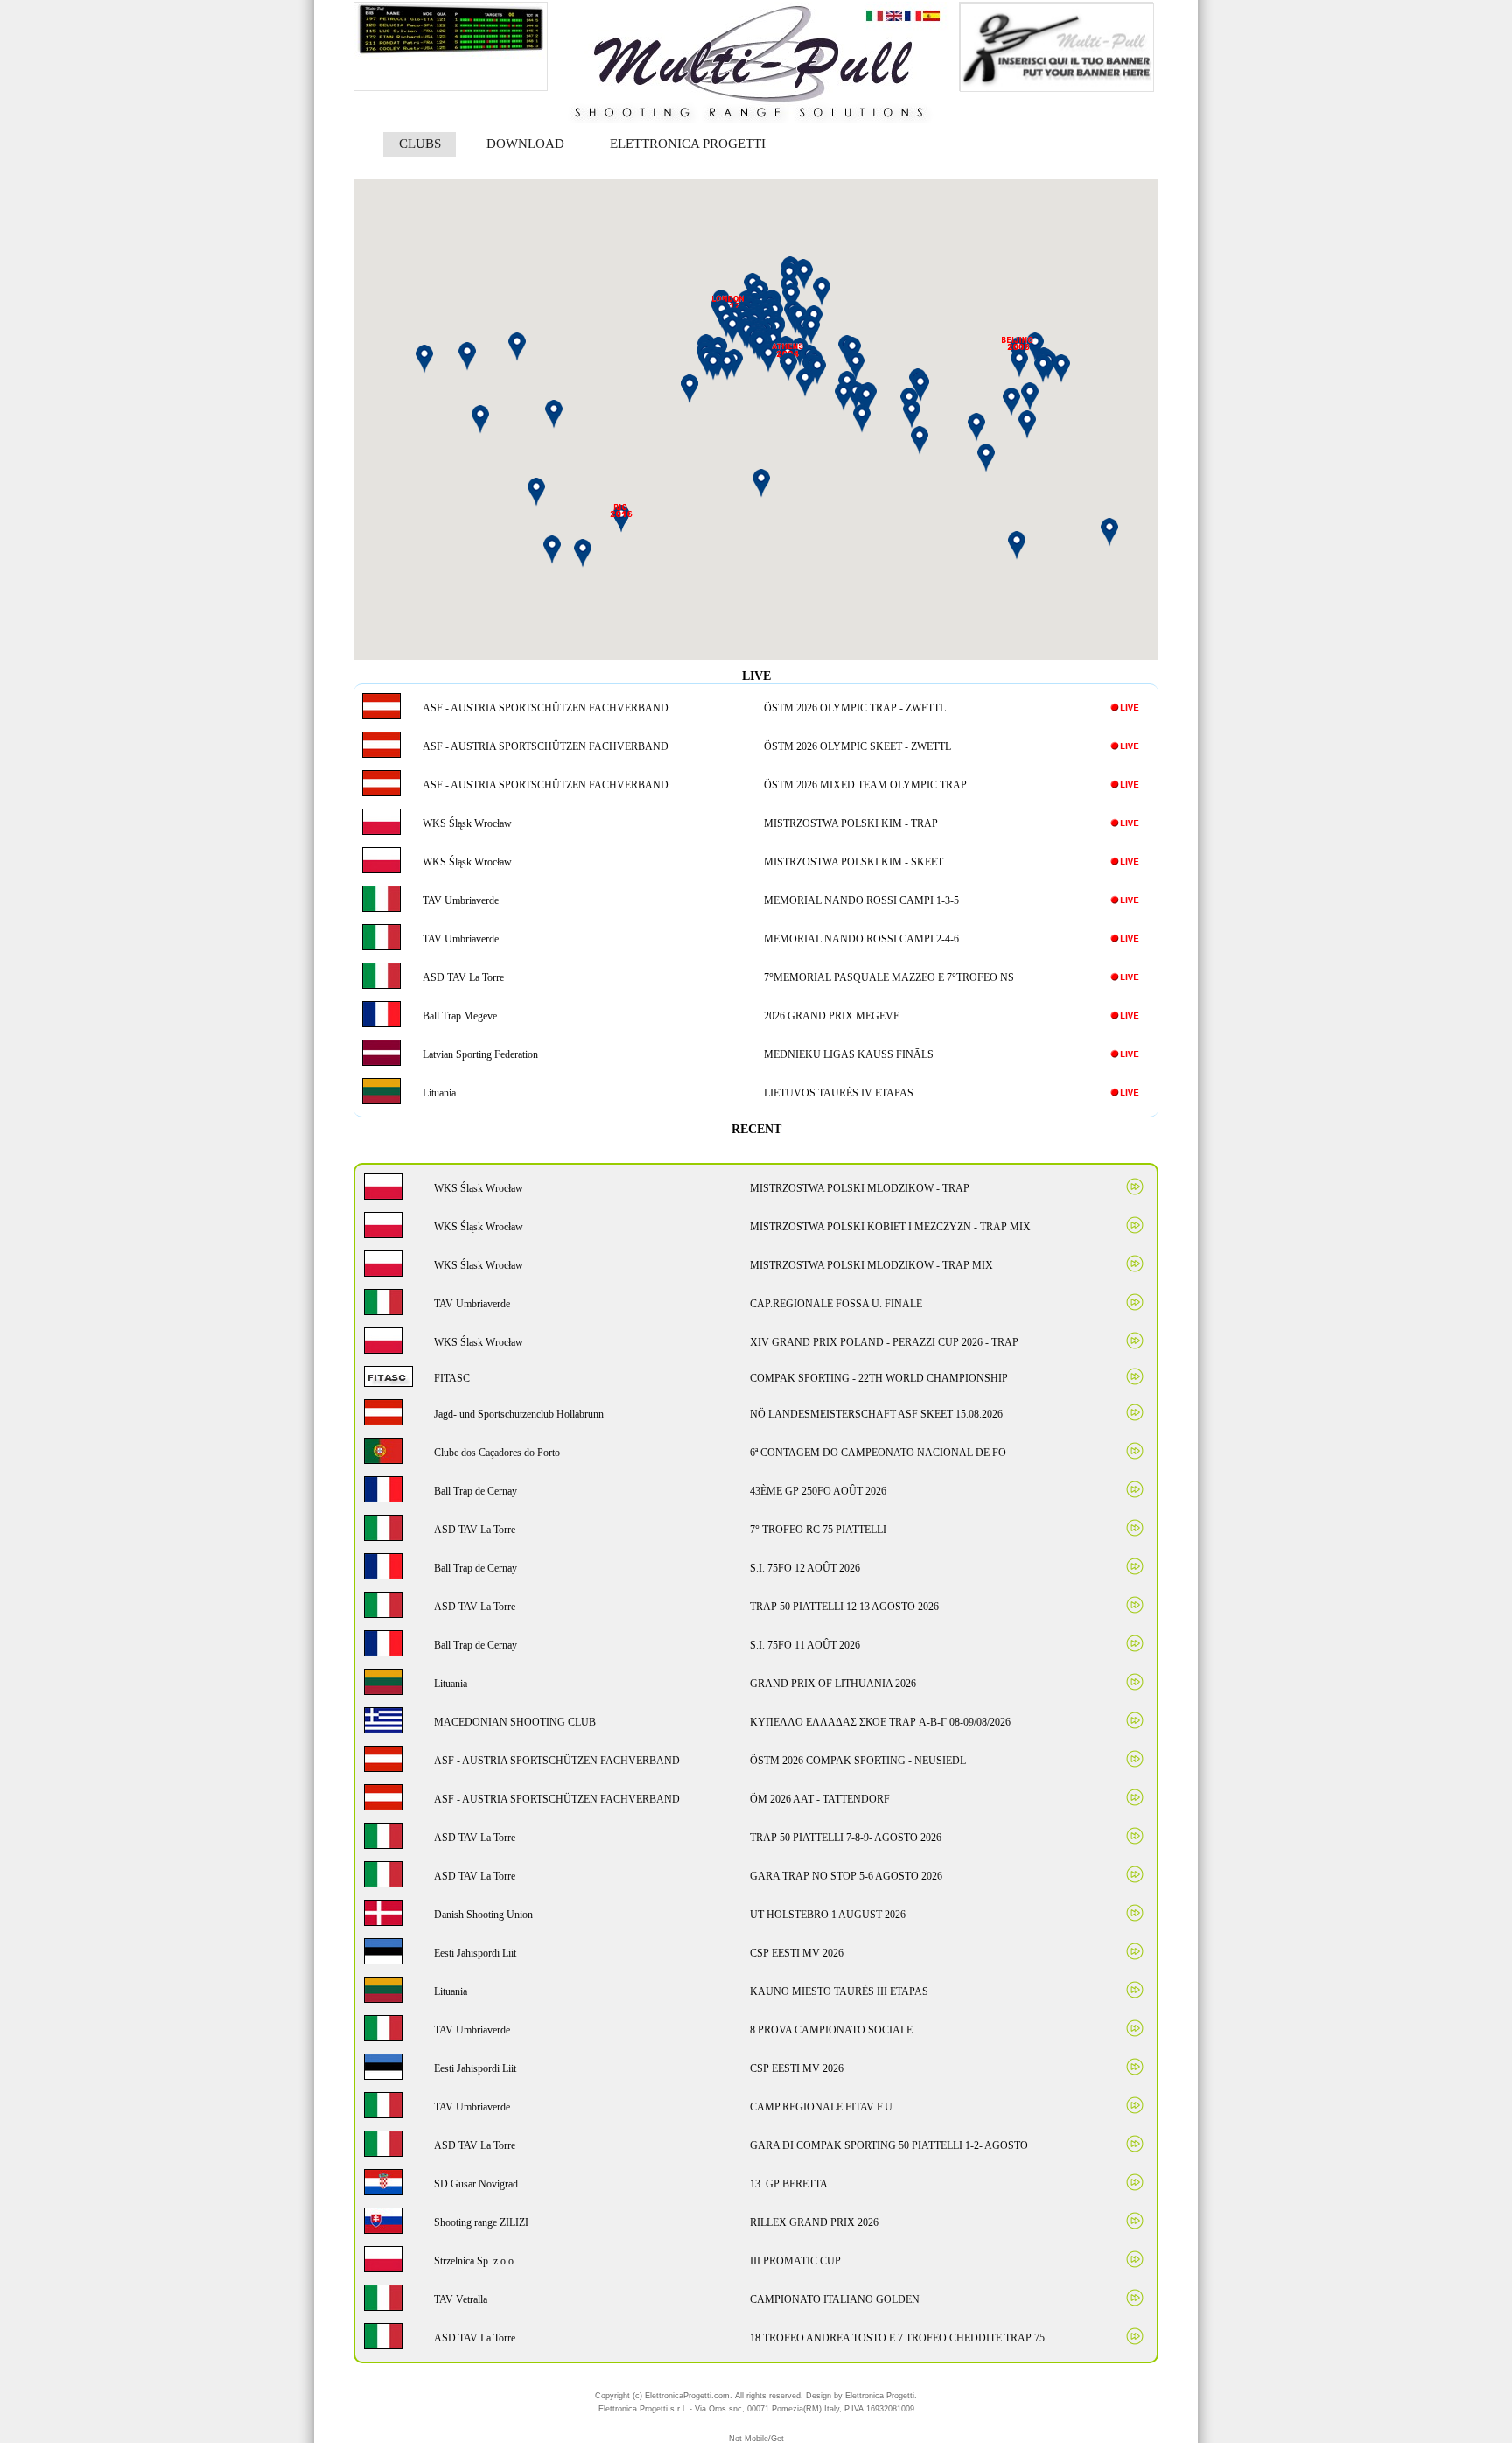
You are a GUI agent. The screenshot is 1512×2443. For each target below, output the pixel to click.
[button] (866, 399)
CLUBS (420, 143)
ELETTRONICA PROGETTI (688, 143)
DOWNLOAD (525, 143)
